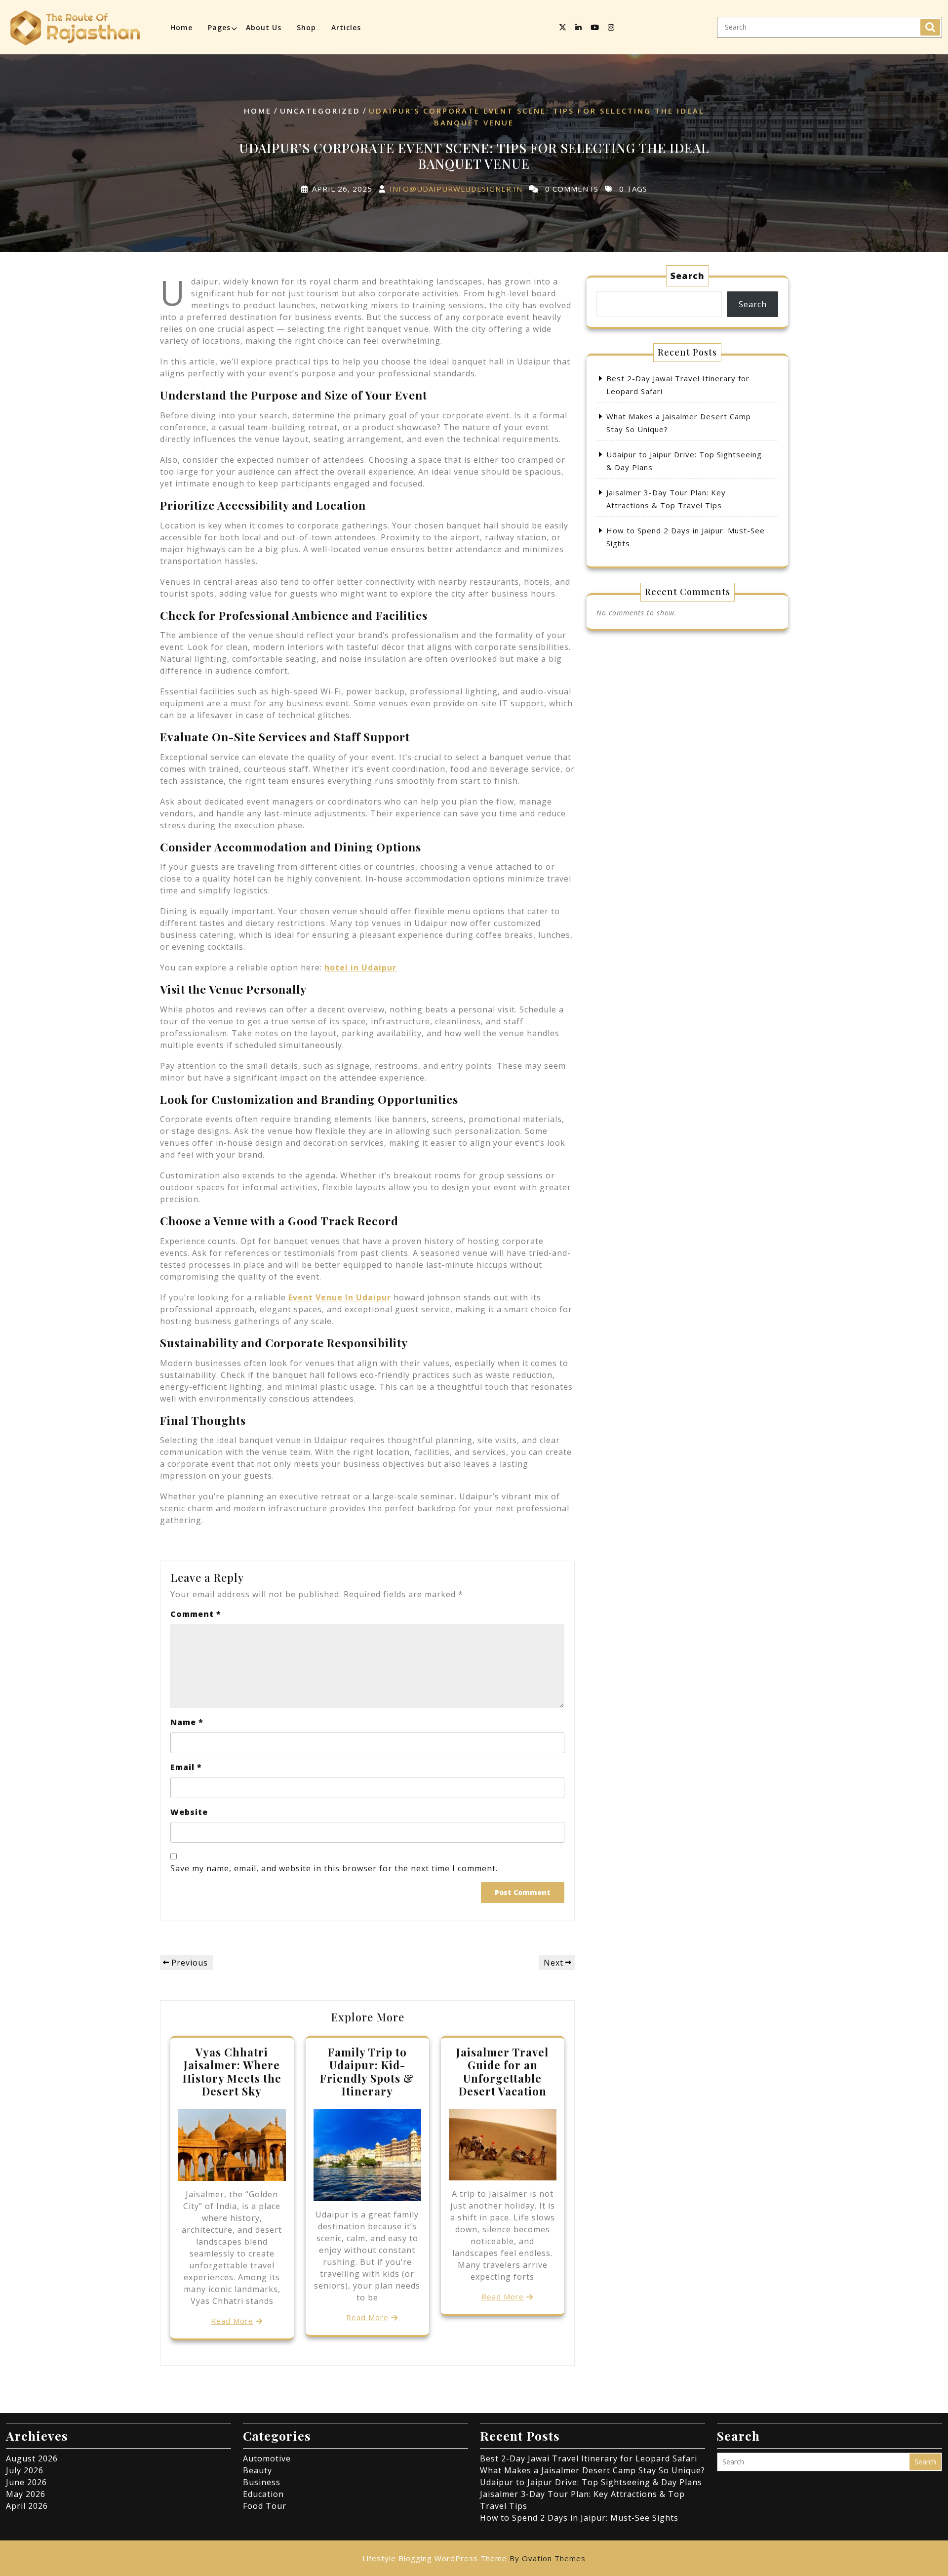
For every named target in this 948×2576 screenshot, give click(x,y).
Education (263, 2494)
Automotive (267, 2458)
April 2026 (27, 2506)
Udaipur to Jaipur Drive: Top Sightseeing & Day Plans (591, 2482)
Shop (306, 27)
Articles (346, 27)
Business (262, 2482)
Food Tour (265, 2506)
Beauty (257, 2470)
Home (181, 27)
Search (930, 27)
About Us (264, 27)
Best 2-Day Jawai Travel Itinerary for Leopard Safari (589, 2458)
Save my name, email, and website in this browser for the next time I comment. (334, 1868)
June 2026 (26, 2482)
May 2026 (26, 2494)
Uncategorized (320, 111)
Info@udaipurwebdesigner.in (456, 188)
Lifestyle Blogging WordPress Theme (474, 2558)
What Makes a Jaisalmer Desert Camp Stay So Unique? (592, 2470)
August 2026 (32, 2458)
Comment (196, 1614)
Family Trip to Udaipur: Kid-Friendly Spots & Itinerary (367, 2072)
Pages (219, 27)
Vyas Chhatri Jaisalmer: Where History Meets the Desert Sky (232, 2072)
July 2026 (25, 2470)
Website (189, 1812)
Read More (232, 2321)
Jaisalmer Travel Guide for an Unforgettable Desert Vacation (502, 2072)
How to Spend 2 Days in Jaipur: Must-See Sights (579, 2518)
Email (186, 1767)
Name (187, 1722)
